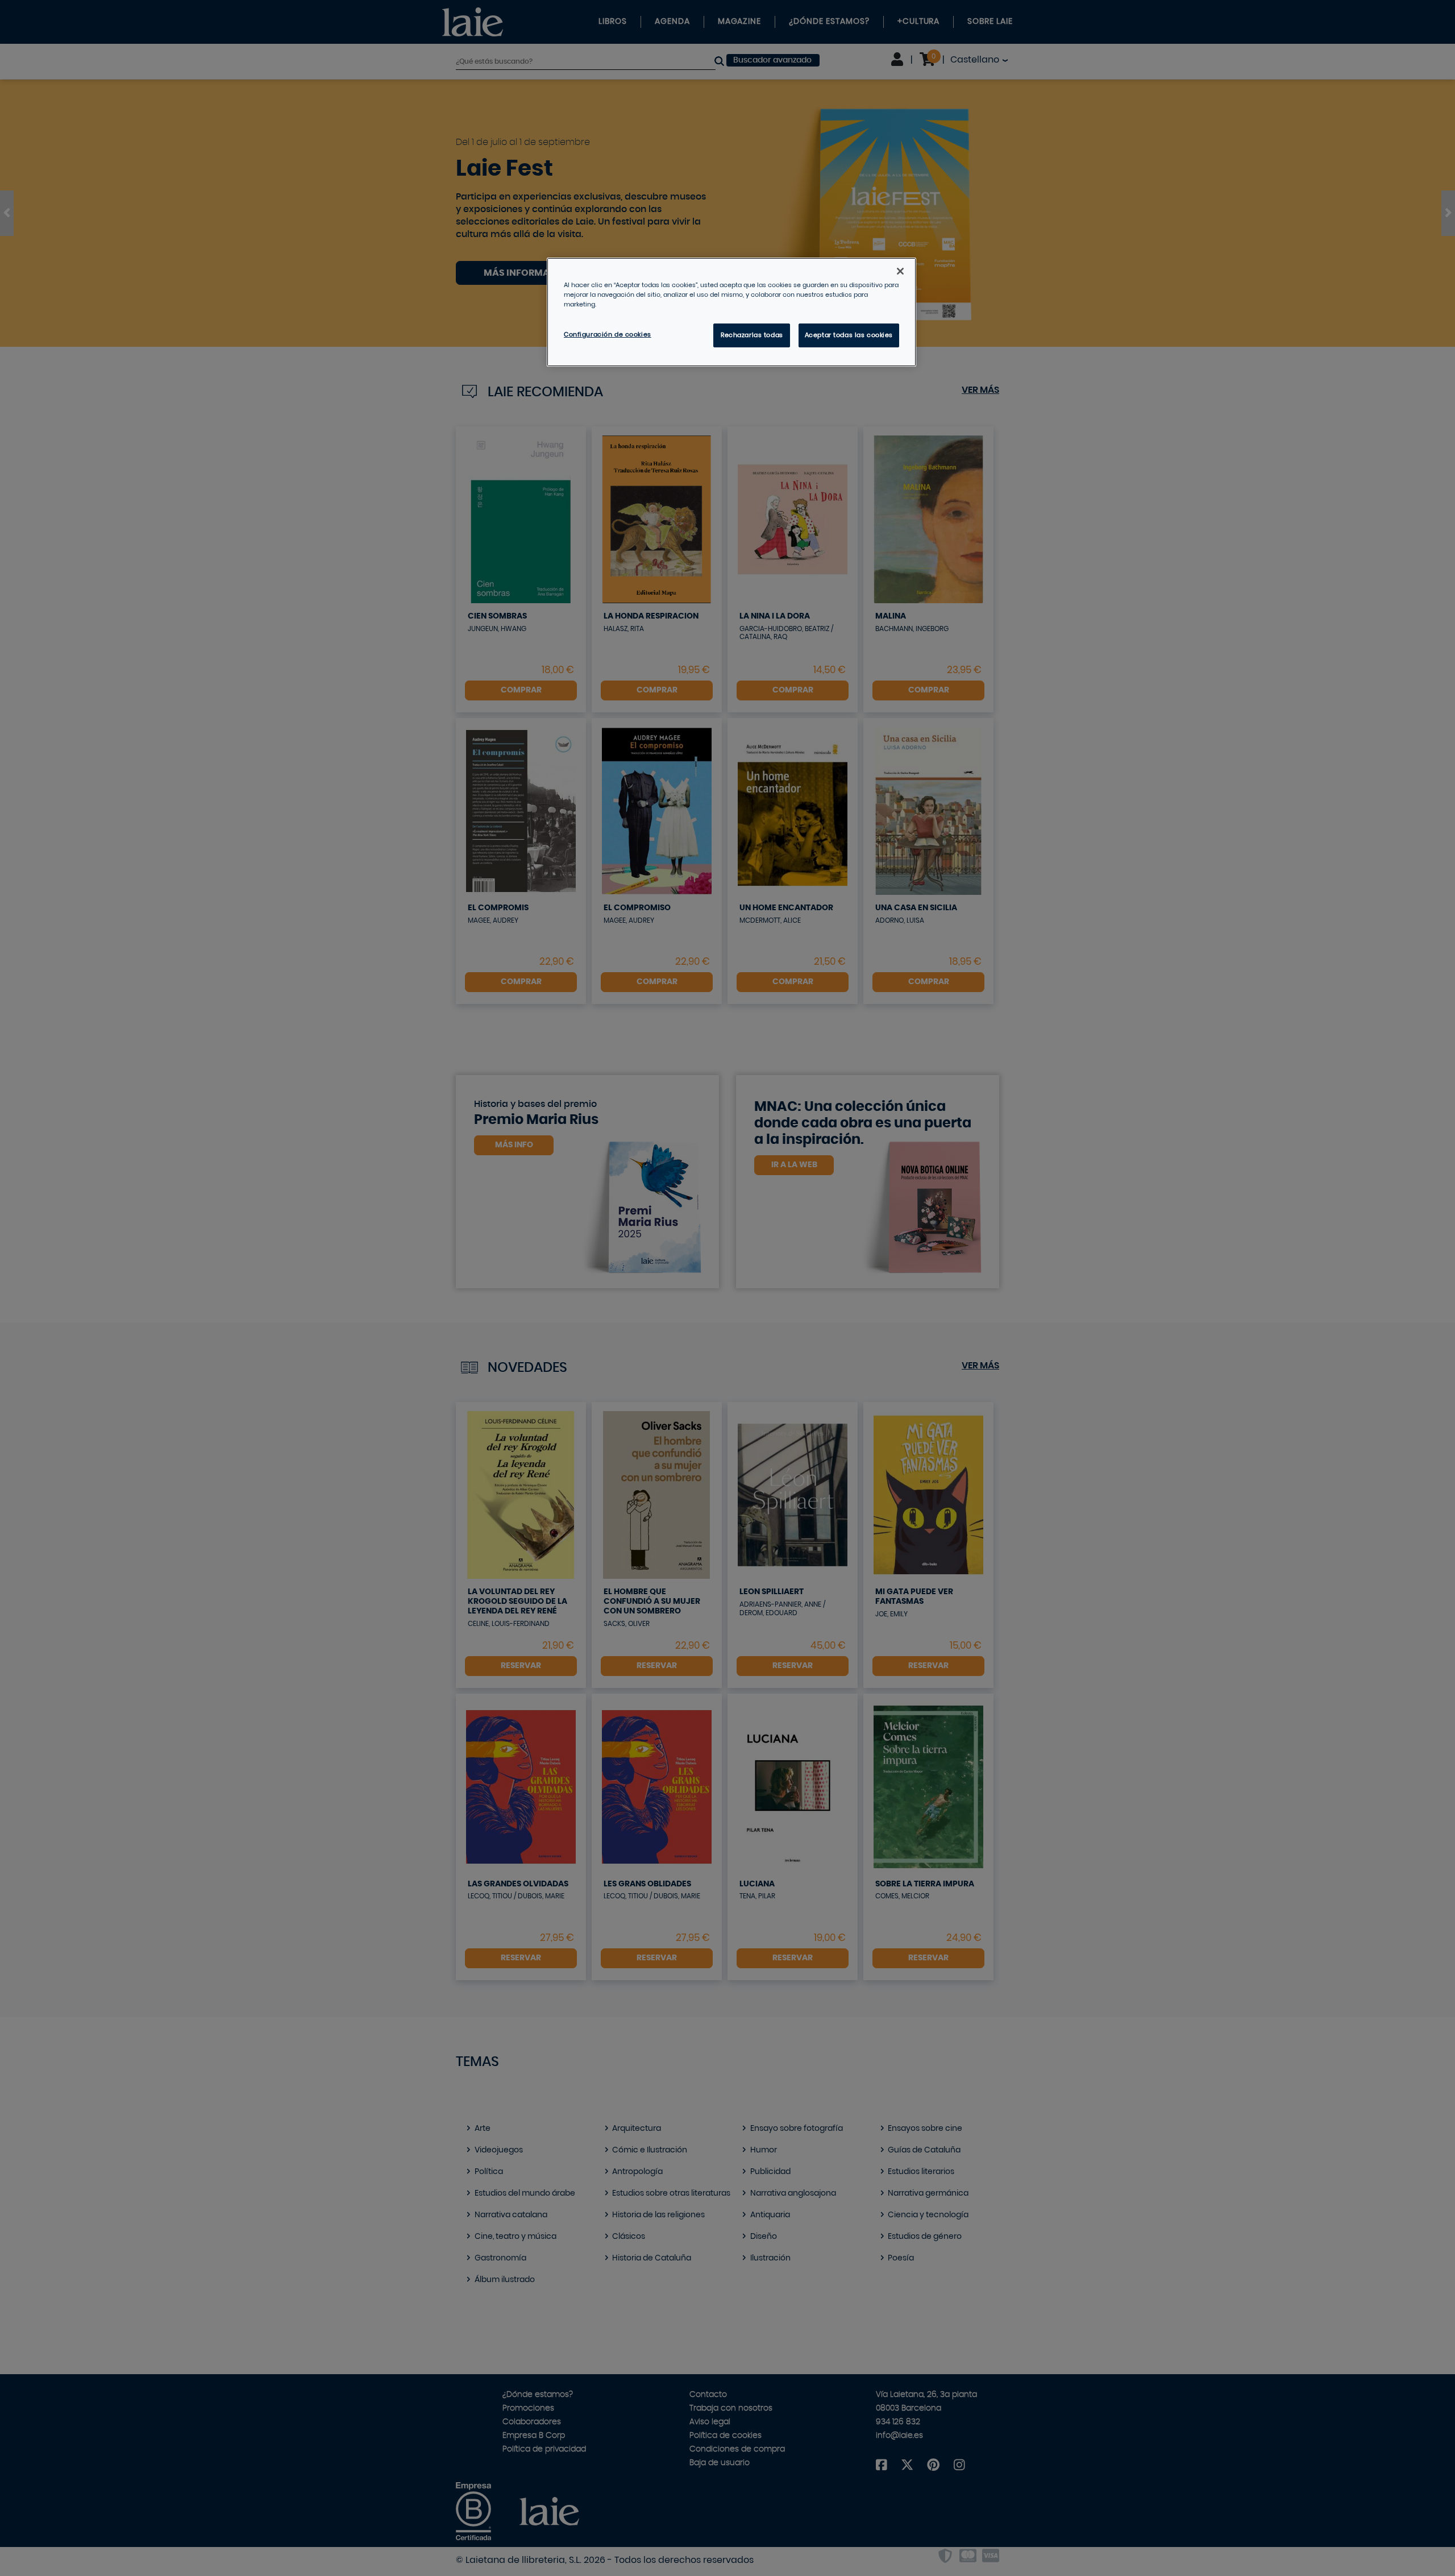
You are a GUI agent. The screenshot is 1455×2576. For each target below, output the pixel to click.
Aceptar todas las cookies (849, 335)
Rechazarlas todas (752, 335)
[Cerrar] (900, 271)
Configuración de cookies (608, 335)
